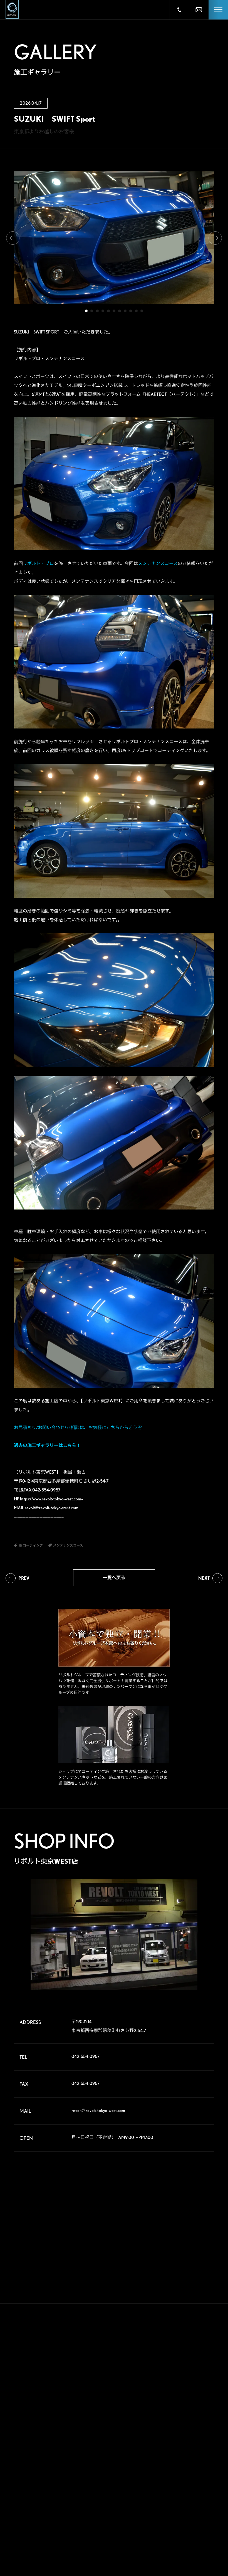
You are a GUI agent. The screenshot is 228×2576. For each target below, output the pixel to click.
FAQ (97, 2466)
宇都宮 (169, 2454)
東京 (167, 2472)
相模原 (197, 2481)
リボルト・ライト (60, 2485)
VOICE (100, 2445)
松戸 (140, 2472)
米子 (195, 2517)
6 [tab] (114, 311)
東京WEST (144, 2481)
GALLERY (104, 2424)
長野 (167, 2490)
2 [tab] (92, 311)
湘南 (140, 2490)
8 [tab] (125, 311)
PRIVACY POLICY (103, 2533)
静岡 (140, 2499)
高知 (195, 2526)
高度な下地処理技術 (61, 2438)
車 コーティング (26, 2438)
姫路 (167, 2517)
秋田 (195, 2437)
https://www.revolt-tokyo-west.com (51, 1499)
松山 (140, 2535)
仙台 (140, 2445)
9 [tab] (131, 311)
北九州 (197, 2535)
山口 (167, 2526)
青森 (167, 2437)
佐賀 (167, 2535)
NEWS (99, 2487)
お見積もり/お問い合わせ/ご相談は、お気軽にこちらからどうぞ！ (80, 1428)
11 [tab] (142, 311)
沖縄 (195, 2543)
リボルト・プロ (38, 564)
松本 (195, 2490)
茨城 (195, 2454)
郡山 (167, 2445)
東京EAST (199, 2472)
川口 (167, 2463)
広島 (140, 2526)
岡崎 (195, 2499)
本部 (140, 2437)
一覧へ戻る (114, 1578)
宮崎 (167, 2543)
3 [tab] (97, 311)
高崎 (140, 2454)
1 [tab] (86, 311)
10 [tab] (136, 311)
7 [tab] (120, 311)
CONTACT (106, 2509)
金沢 (167, 2499)
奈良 (167, 2508)
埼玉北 (141, 2463)
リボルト (53, 2475)
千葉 (195, 2463)
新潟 (195, 2445)
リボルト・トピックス (63, 2551)
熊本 (140, 2543)
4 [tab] (103, 311)
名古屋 (141, 2508)
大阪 (195, 2508)
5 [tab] (108, 311)
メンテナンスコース (158, 564)
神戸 (140, 2517)
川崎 (167, 2481)
